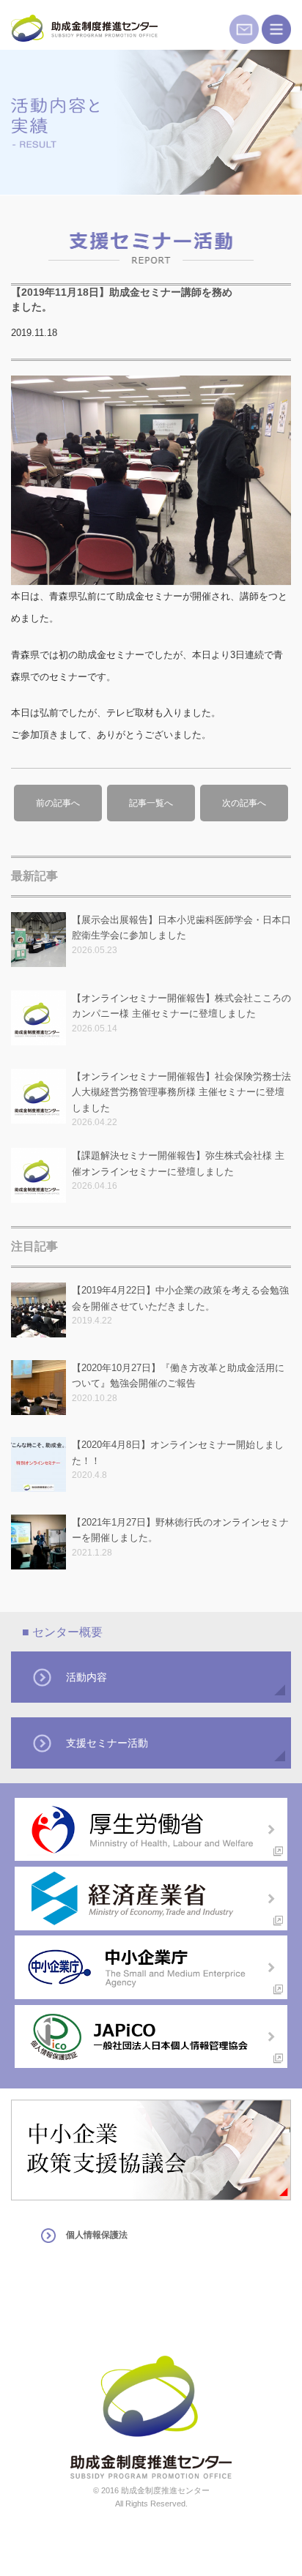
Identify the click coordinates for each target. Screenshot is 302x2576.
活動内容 (86, 1677)
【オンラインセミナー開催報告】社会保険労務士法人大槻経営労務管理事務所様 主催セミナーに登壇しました (181, 1092)
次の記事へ (244, 803)
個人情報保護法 (97, 2235)
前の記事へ (58, 803)
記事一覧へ (151, 803)
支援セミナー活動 (107, 1743)
